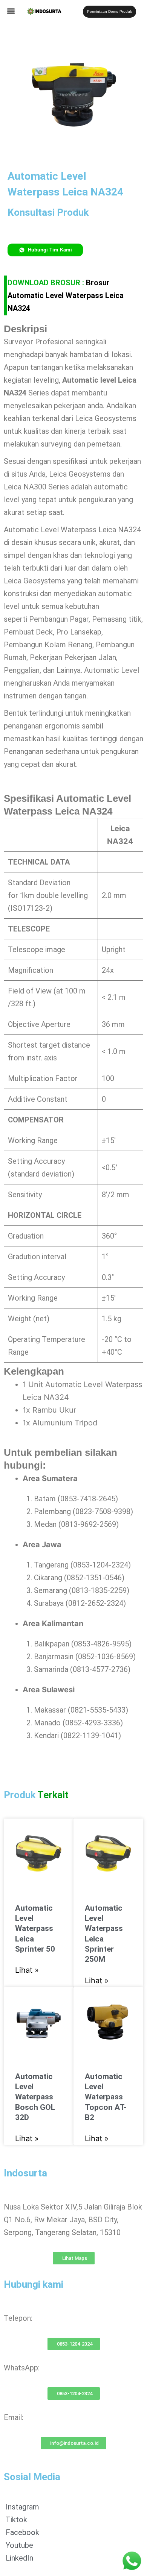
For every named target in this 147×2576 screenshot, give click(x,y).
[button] (11, 11)
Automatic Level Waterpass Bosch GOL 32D (35, 2097)
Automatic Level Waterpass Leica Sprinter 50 (35, 1929)
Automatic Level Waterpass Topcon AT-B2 (106, 2097)
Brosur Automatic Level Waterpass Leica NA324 (66, 295)
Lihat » (27, 1970)
